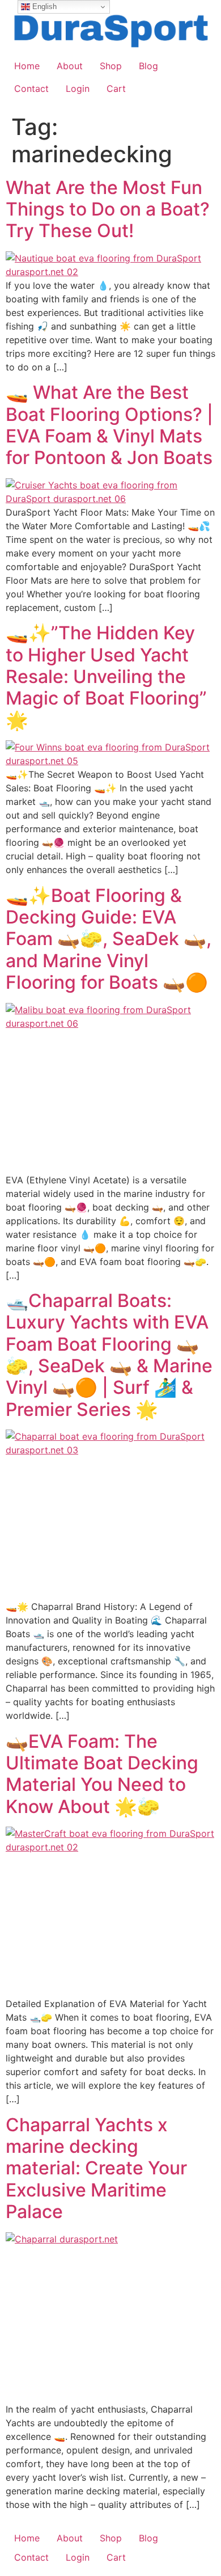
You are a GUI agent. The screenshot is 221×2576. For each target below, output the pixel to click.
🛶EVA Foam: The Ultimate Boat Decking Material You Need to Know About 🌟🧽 (102, 1774)
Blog (148, 66)
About (70, 66)
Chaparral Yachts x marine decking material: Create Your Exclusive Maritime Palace (96, 2168)
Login (78, 88)
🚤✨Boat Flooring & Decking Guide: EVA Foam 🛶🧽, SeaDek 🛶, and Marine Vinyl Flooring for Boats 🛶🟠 (109, 939)
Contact (31, 88)
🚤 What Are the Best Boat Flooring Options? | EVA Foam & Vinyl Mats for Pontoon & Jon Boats (109, 425)
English (43, 7)
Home (27, 66)
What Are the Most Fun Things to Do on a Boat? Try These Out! (108, 209)
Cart (116, 88)
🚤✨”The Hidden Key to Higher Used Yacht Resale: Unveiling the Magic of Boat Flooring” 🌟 (106, 676)
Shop (111, 66)
